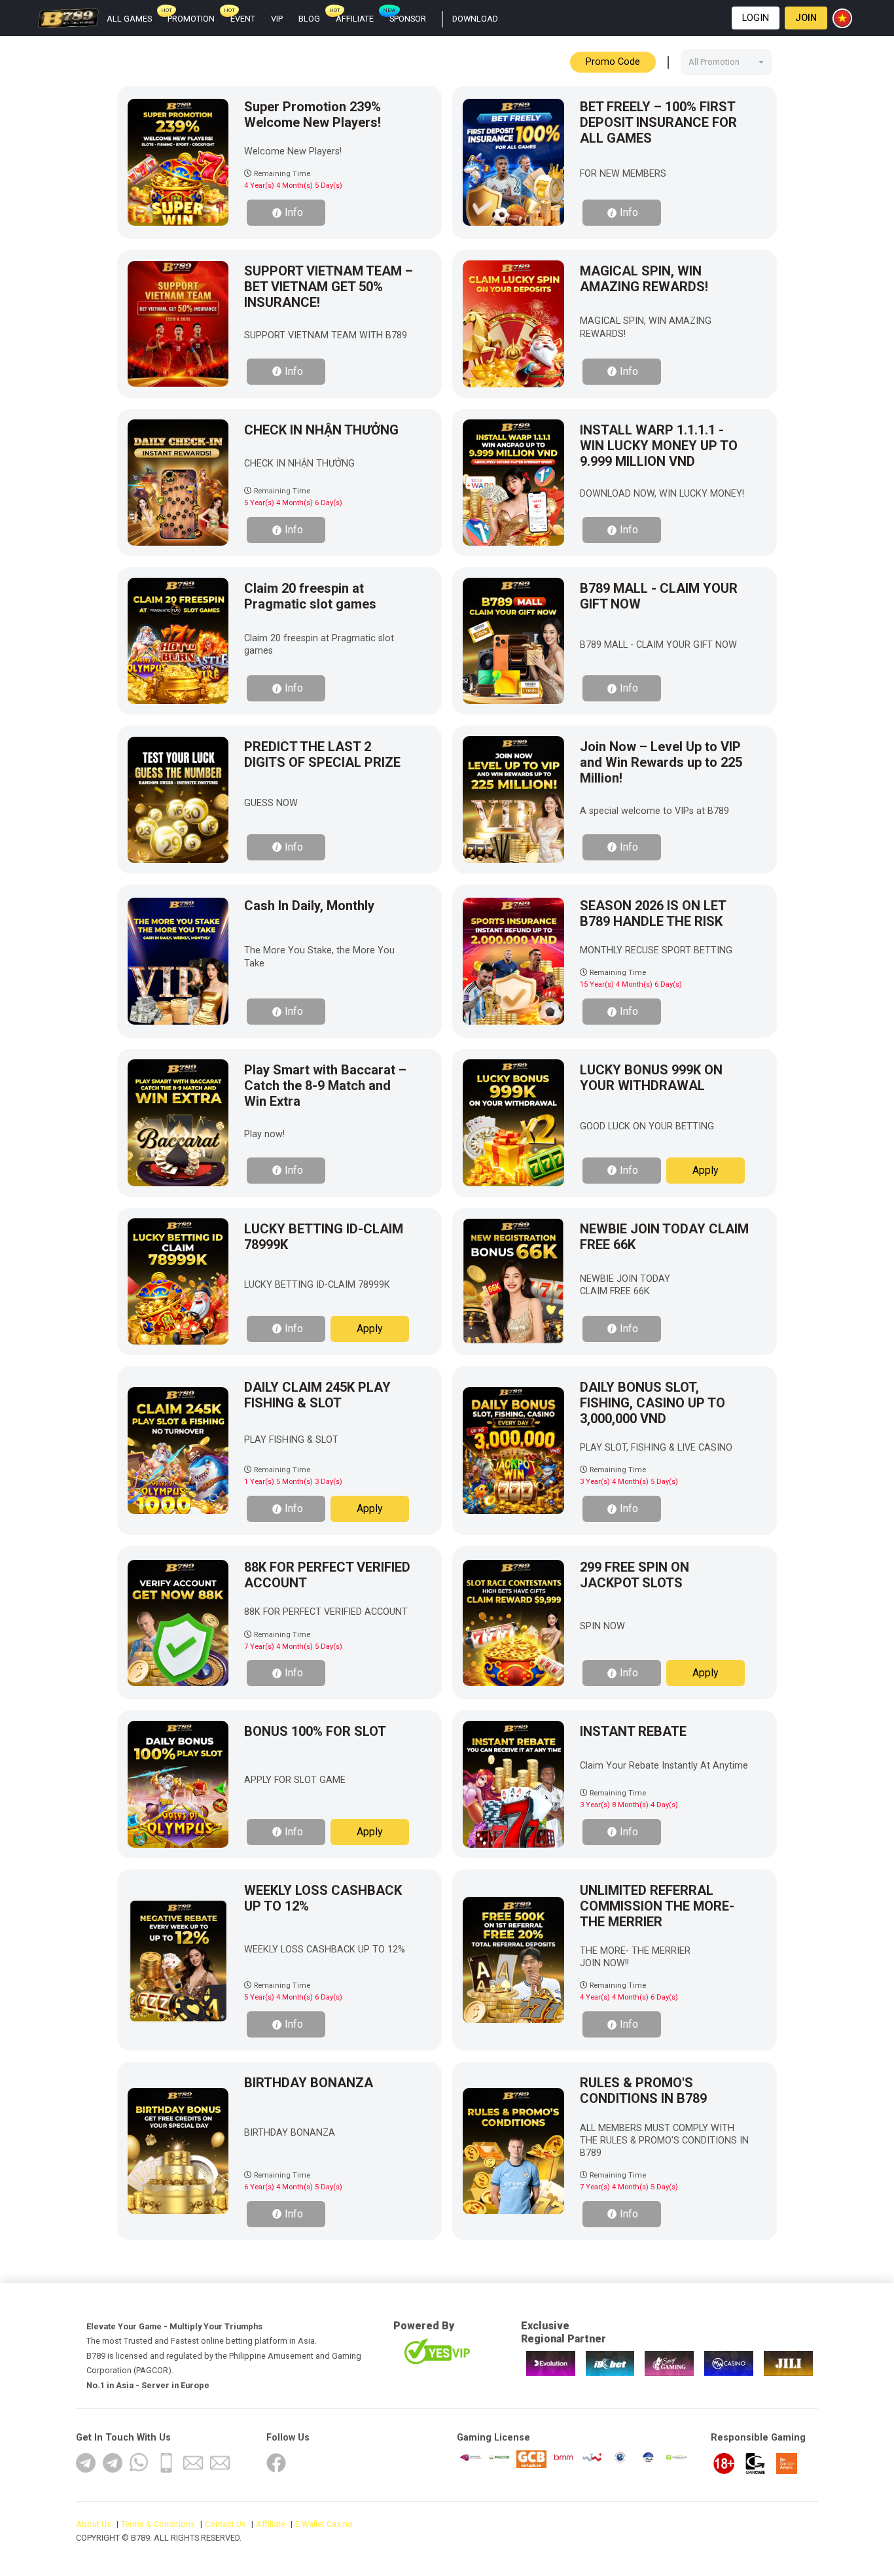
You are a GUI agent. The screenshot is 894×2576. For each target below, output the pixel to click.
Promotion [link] (191, 19)
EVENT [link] (243, 19)
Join (806, 18)
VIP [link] (277, 19)
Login (756, 18)
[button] (756, 18)
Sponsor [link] (408, 19)
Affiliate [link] (355, 19)
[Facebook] (276, 2463)
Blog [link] (309, 19)
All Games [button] (129, 19)
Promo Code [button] (613, 62)
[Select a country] (844, 18)
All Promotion (714, 62)
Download (475, 19)
